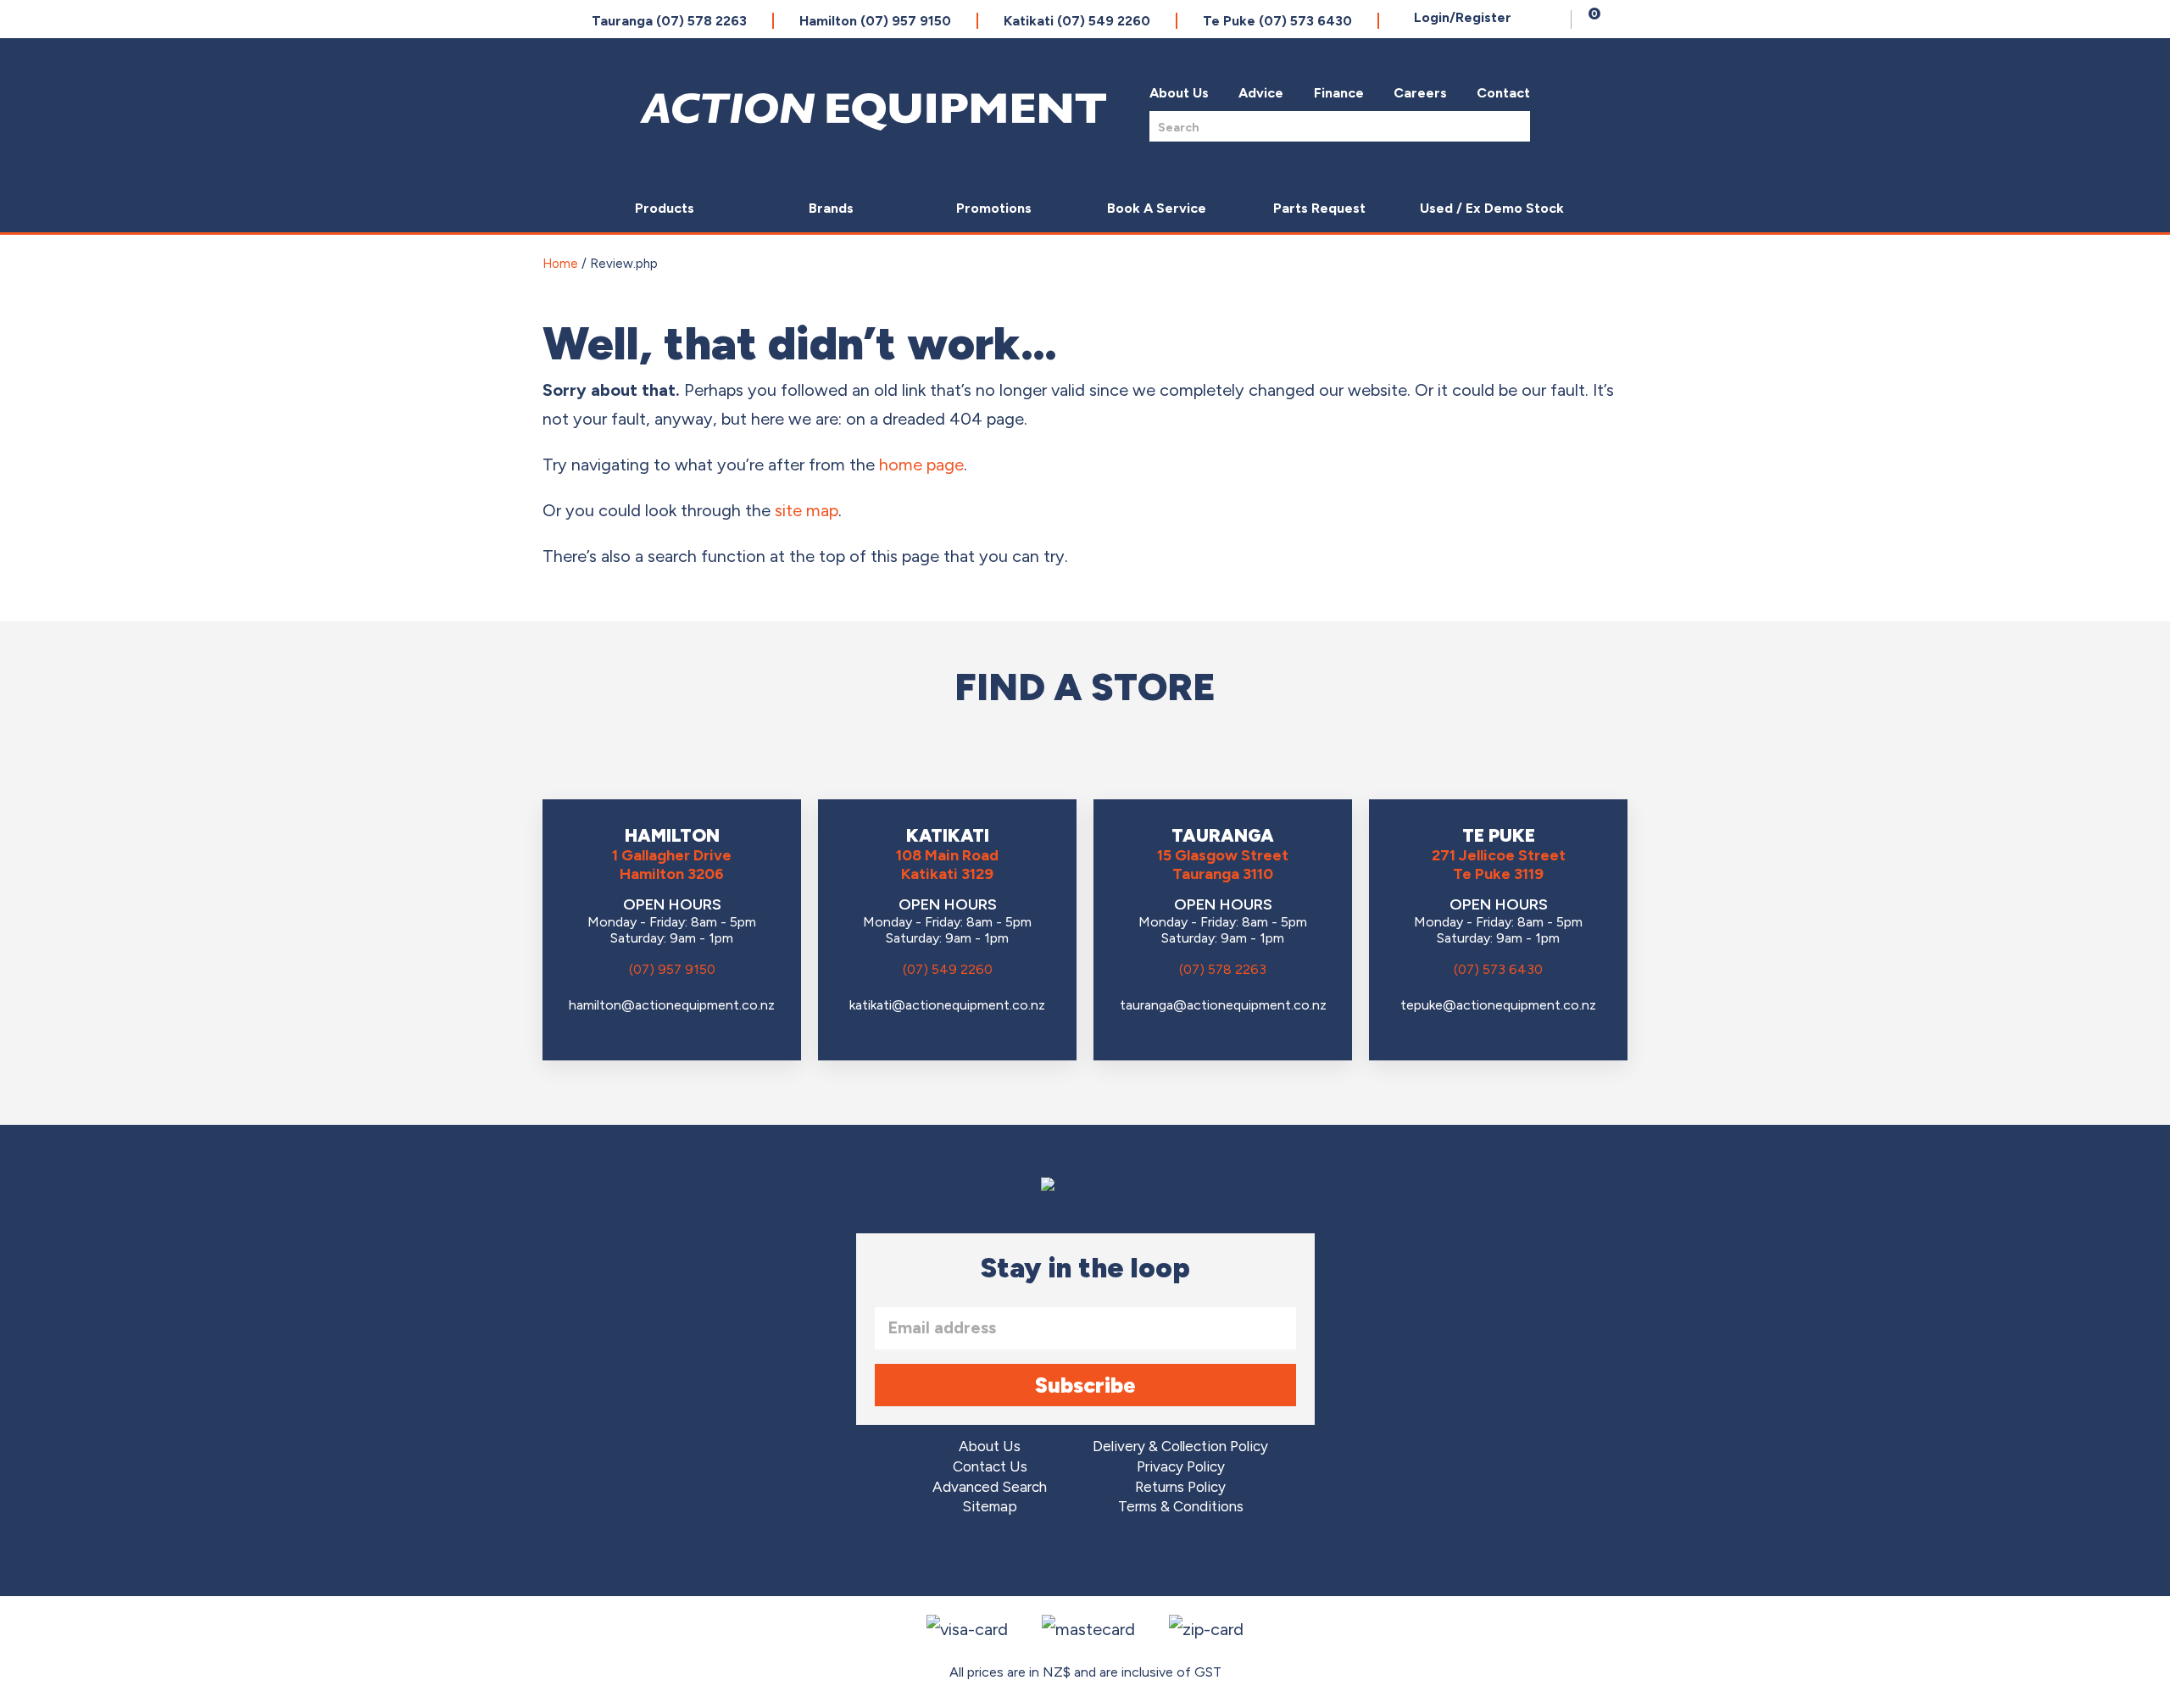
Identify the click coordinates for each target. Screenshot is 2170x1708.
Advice (1261, 93)
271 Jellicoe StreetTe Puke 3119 (1499, 865)
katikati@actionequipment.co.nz (947, 1005)
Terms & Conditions (1181, 1507)
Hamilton (875, 21)
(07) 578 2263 (1223, 969)
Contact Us (990, 1467)
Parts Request (1319, 208)
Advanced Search (990, 1487)
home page (921, 465)
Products (665, 208)
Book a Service (1157, 208)
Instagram (1085, 1558)
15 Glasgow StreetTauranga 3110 (1223, 865)
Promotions (994, 208)
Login (1463, 17)
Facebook (1038, 1558)
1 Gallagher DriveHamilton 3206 (672, 865)
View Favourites (1554, 19)
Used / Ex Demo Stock (1492, 208)
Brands (831, 208)
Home (560, 264)
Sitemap (990, 1507)
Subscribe (1085, 1385)
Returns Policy (1180, 1487)
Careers (1420, 93)
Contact (1503, 93)
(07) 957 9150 (672, 969)
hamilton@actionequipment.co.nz (672, 1005)
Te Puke (1277, 21)
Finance (1339, 93)
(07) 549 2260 (948, 969)
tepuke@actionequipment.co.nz (1498, 1005)
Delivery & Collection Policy (1180, 1447)
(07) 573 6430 (1498, 969)
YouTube (1133, 1558)
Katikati (1077, 21)
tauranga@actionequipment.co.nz (1223, 1005)
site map (807, 510)
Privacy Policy (1181, 1467)
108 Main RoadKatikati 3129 (947, 865)
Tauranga (669, 21)
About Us (1179, 93)
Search (1512, 126)
